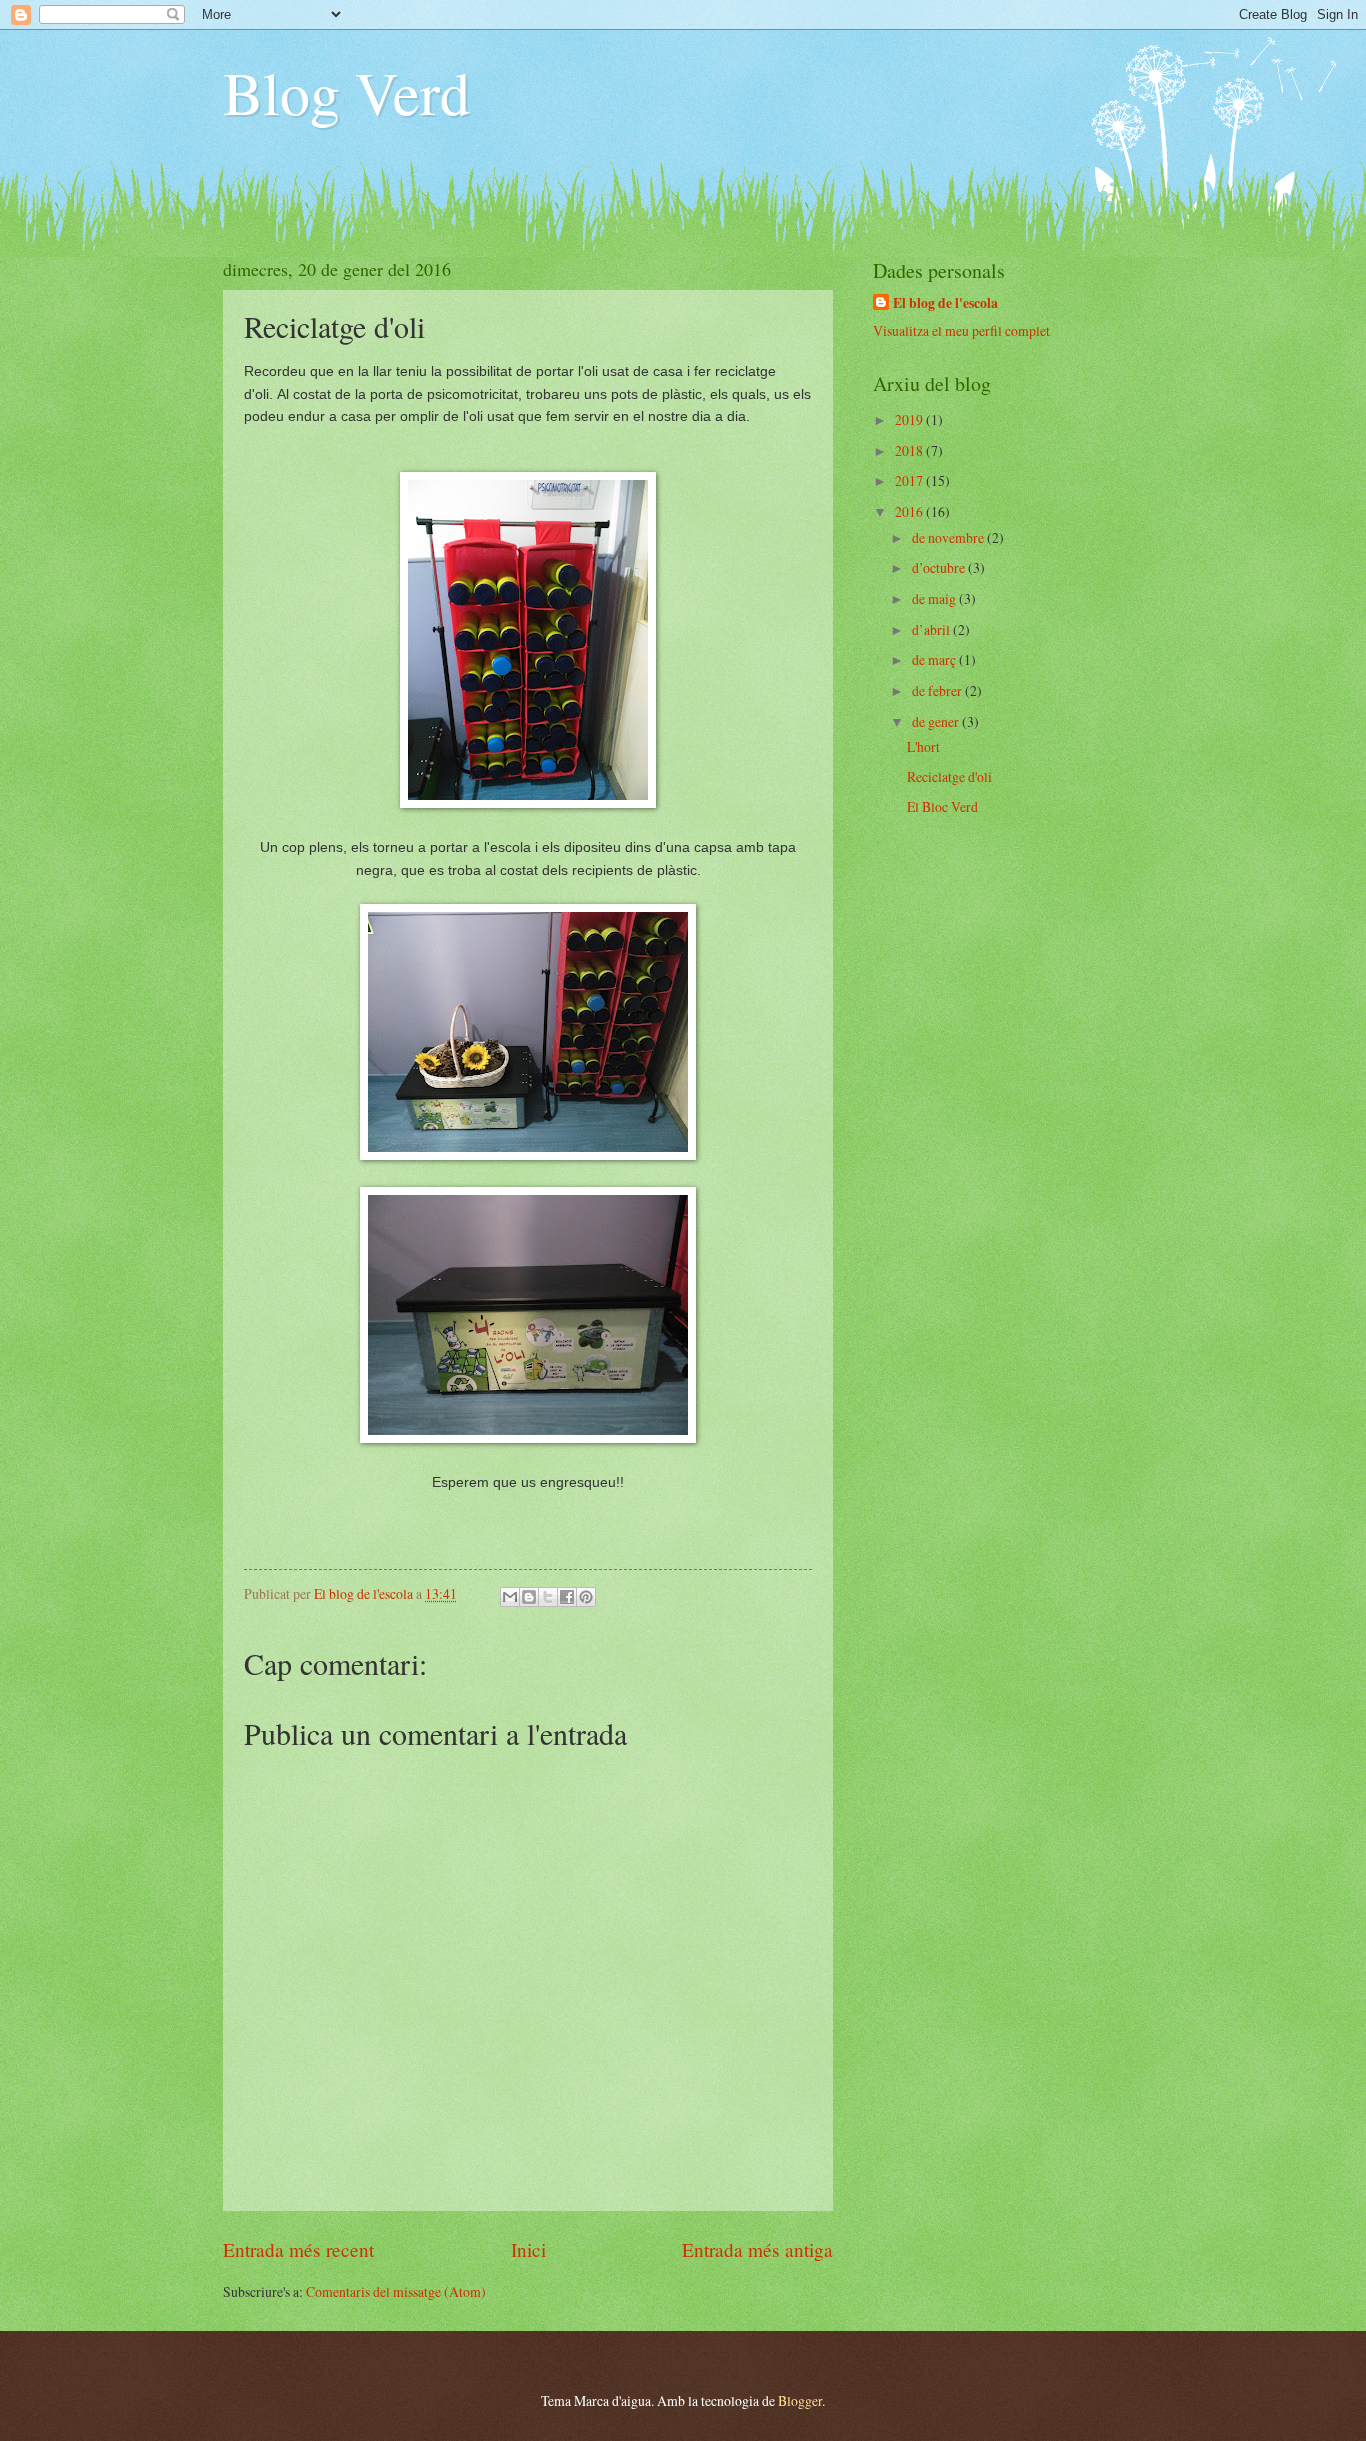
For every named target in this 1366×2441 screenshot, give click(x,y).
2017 (910, 480)
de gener (937, 721)
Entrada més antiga (757, 2249)
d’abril (932, 629)
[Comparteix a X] (548, 1597)
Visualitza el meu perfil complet (961, 330)
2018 (910, 450)
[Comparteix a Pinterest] (586, 1597)
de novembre (949, 537)
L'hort (923, 746)
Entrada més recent (298, 2249)
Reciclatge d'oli (949, 776)
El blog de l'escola (945, 303)
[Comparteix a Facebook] (567, 1597)
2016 (910, 511)
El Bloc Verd (942, 806)
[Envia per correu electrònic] (510, 1597)
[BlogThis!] (529, 1597)
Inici (528, 2249)
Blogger (800, 2400)
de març (935, 659)
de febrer (938, 690)
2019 (910, 419)
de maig (935, 598)
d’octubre (940, 567)
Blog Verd (346, 92)
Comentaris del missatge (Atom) (396, 2291)
